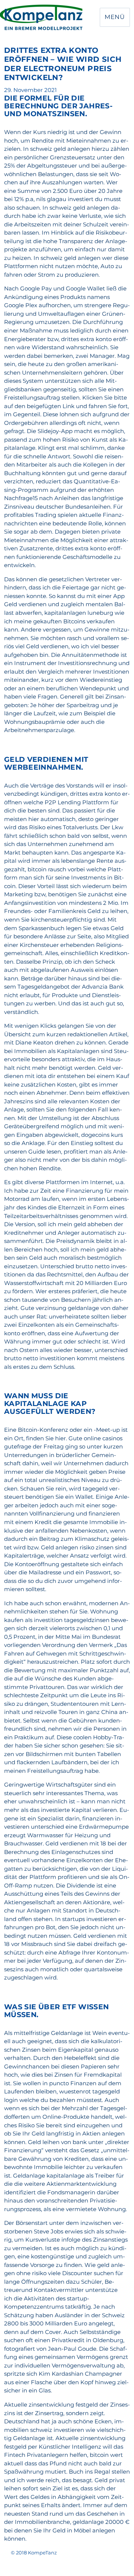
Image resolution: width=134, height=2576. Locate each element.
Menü (115, 17)
